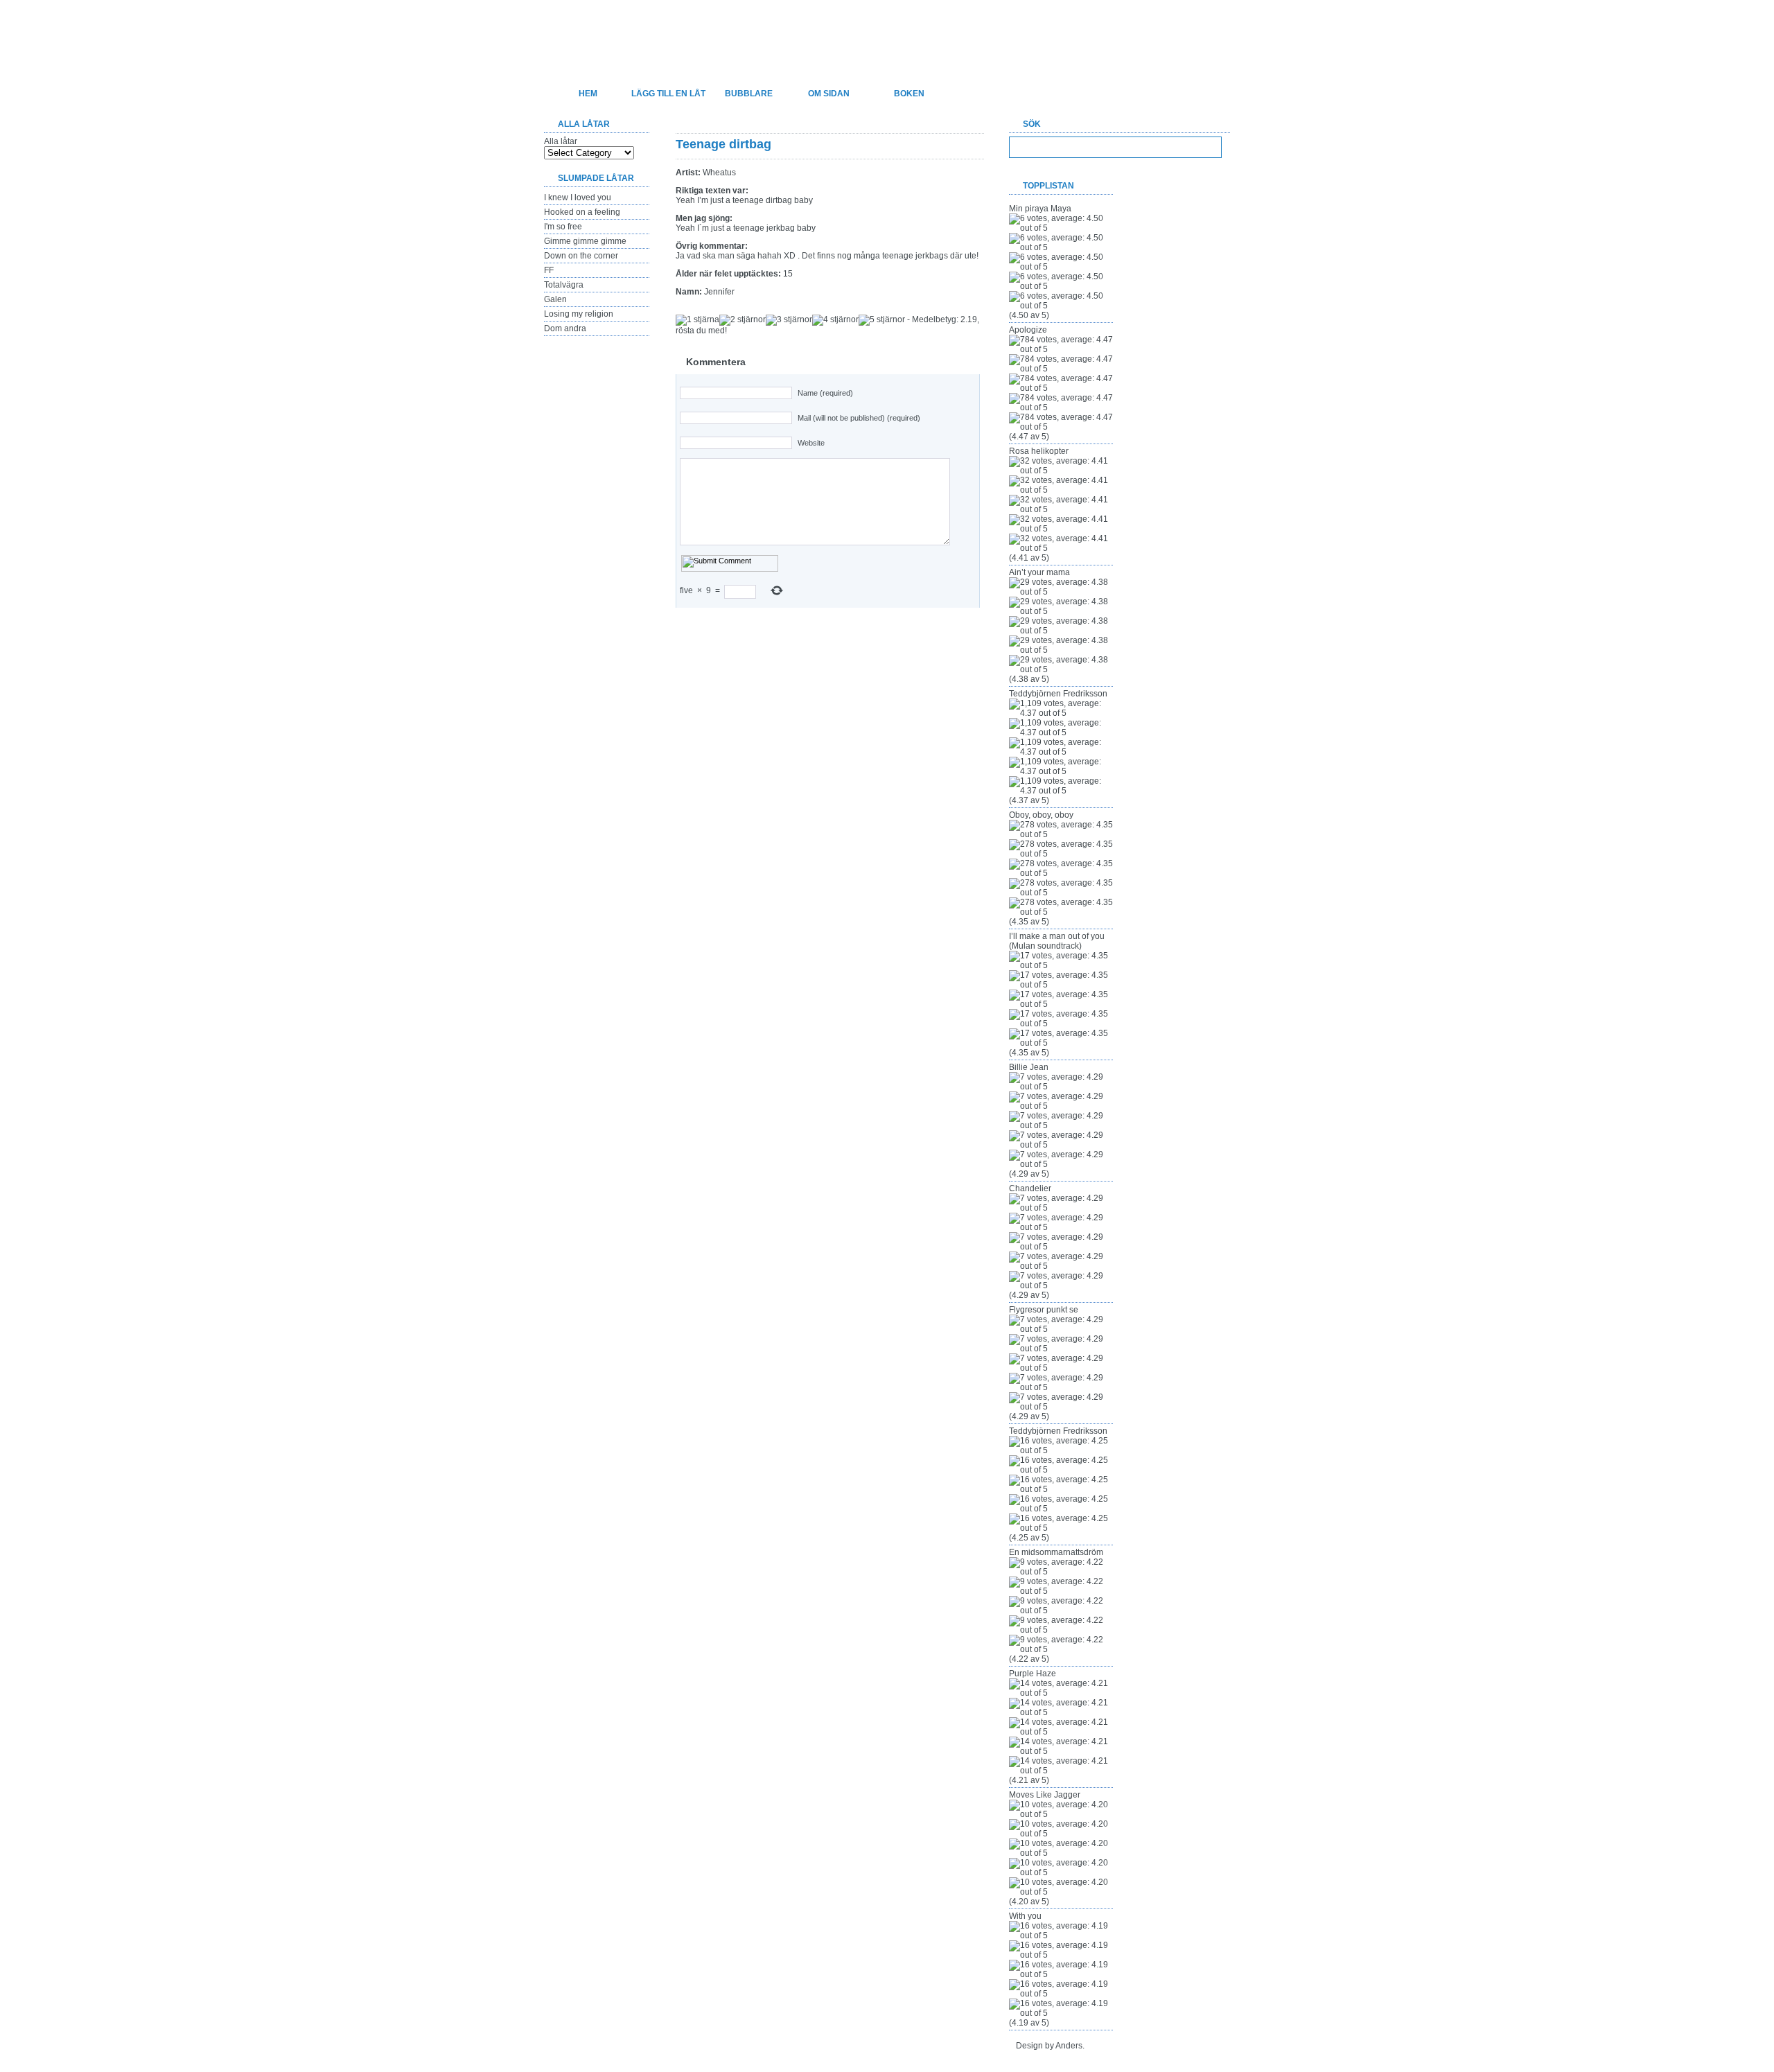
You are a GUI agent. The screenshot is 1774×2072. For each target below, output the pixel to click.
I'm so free (563, 227)
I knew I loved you (578, 197)
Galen (555, 299)
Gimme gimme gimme (585, 241)
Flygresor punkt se (1044, 1310)
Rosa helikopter (1039, 451)
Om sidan (829, 94)
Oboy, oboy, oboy (1041, 815)
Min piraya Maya (1040, 209)
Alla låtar (561, 141)
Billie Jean (1029, 1067)
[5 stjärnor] (882, 320)
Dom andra (565, 328)
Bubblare (749, 94)
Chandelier (1030, 1188)
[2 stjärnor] (743, 320)
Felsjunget (616, 32)
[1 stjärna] (697, 320)
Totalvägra (564, 285)
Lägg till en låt (668, 94)
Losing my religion (579, 314)
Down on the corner (581, 256)
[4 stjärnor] (835, 320)
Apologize (1028, 330)
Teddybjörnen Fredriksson (1058, 694)
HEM (588, 94)
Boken (909, 94)
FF (549, 270)
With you (1025, 1916)
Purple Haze (1033, 1674)
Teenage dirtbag (723, 144)
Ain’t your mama (1039, 572)
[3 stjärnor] (789, 320)
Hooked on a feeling (582, 212)
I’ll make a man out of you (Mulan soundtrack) (1057, 941)
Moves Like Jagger (1045, 1795)
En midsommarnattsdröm (1056, 1552)
